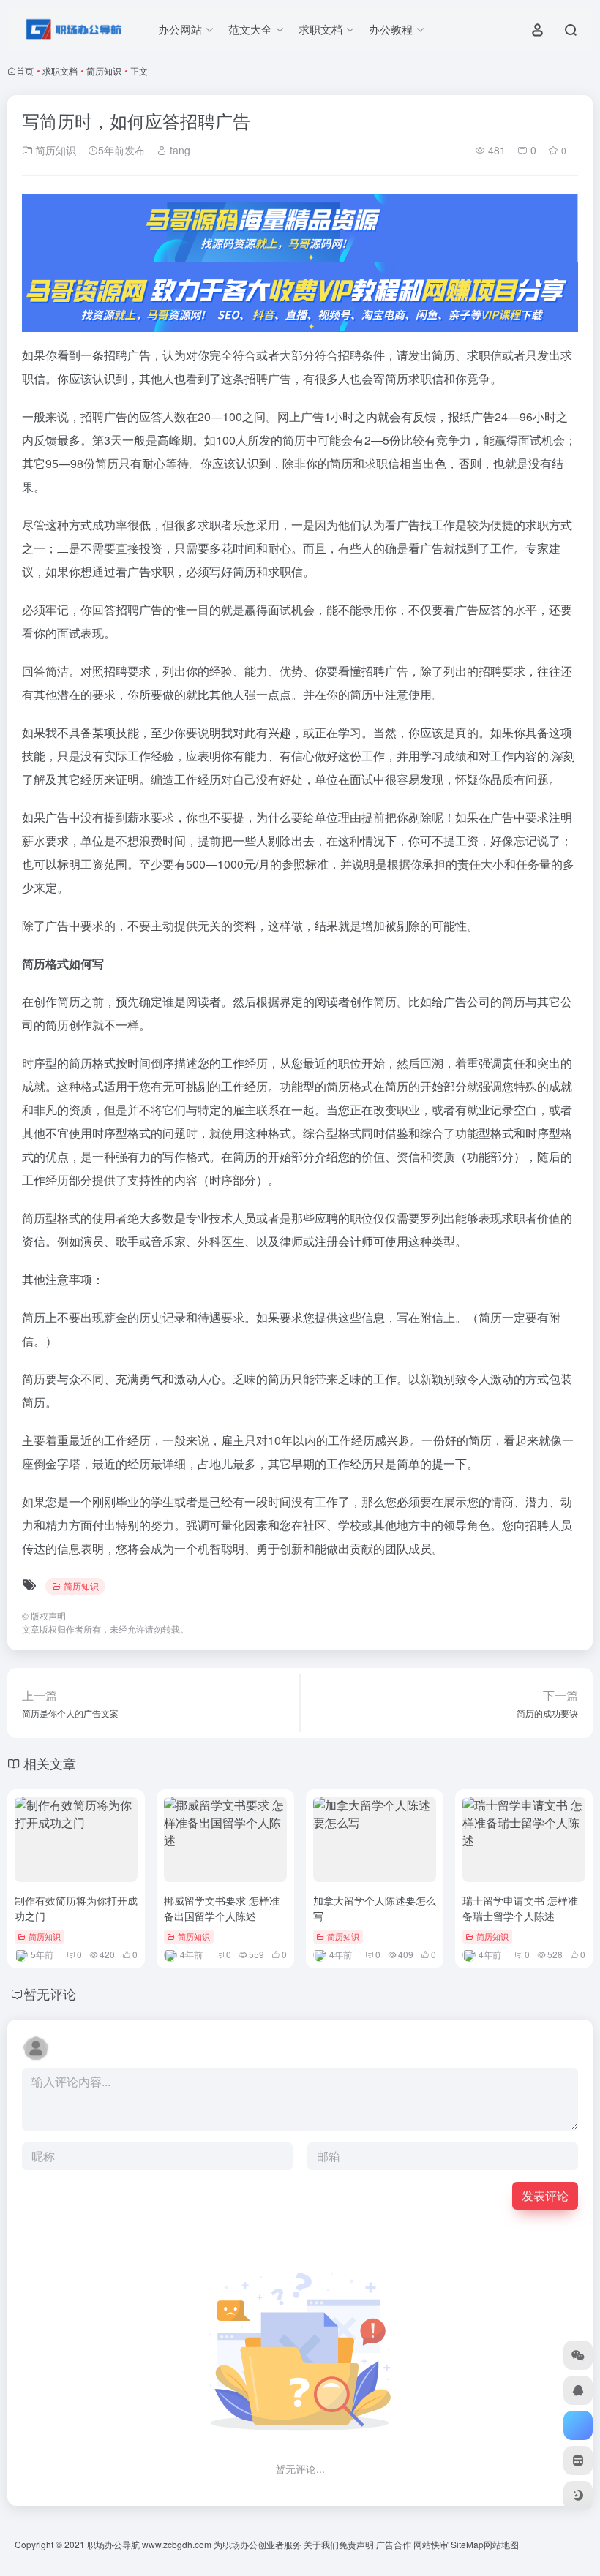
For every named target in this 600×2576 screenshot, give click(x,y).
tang (179, 150)
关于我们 (321, 2544)
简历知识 (104, 71)
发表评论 (545, 2195)
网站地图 (501, 2544)
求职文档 (60, 71)
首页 (25, 71)
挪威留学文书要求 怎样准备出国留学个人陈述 (222, 1908)
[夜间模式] (578, 2496)
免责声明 (356, 2544)
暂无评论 (50, 1993)
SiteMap (467, 2544)
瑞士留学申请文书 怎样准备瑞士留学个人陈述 (520, 1908)
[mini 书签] (578, 2460)
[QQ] (578, 2390)
